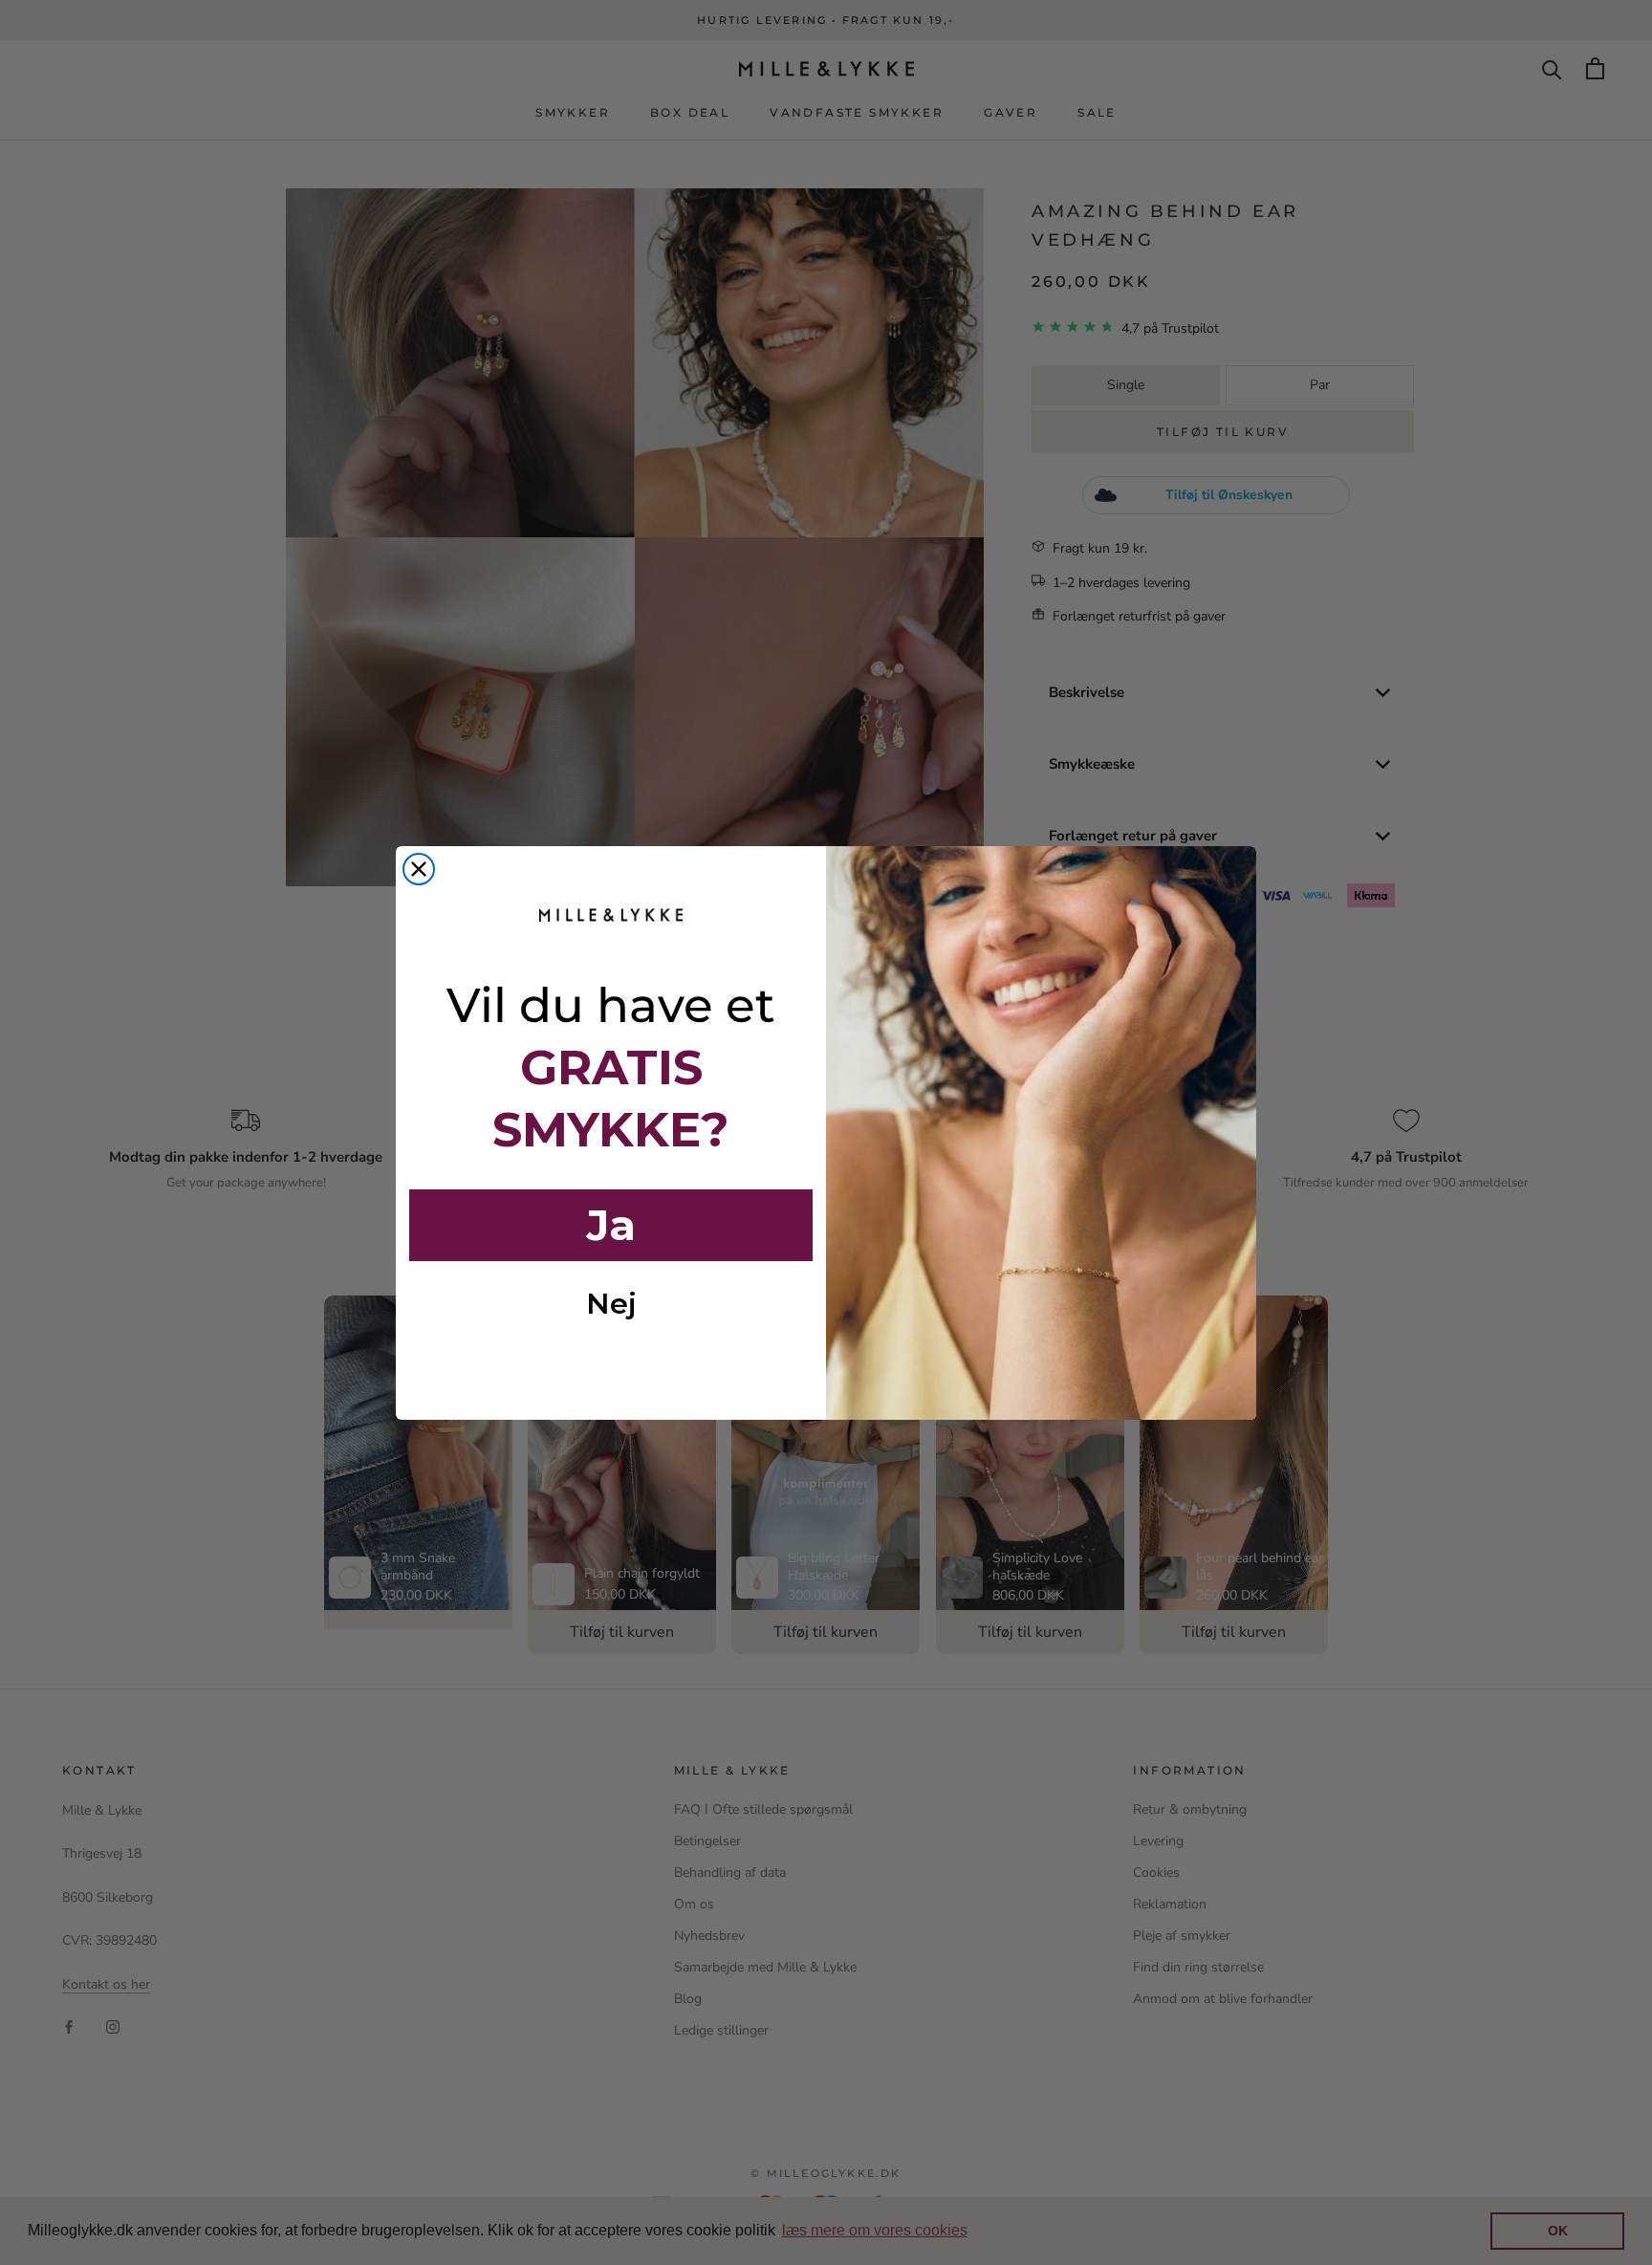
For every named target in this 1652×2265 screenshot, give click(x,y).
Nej (611, 1304)
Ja (611, 1225)
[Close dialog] (419, 869)
